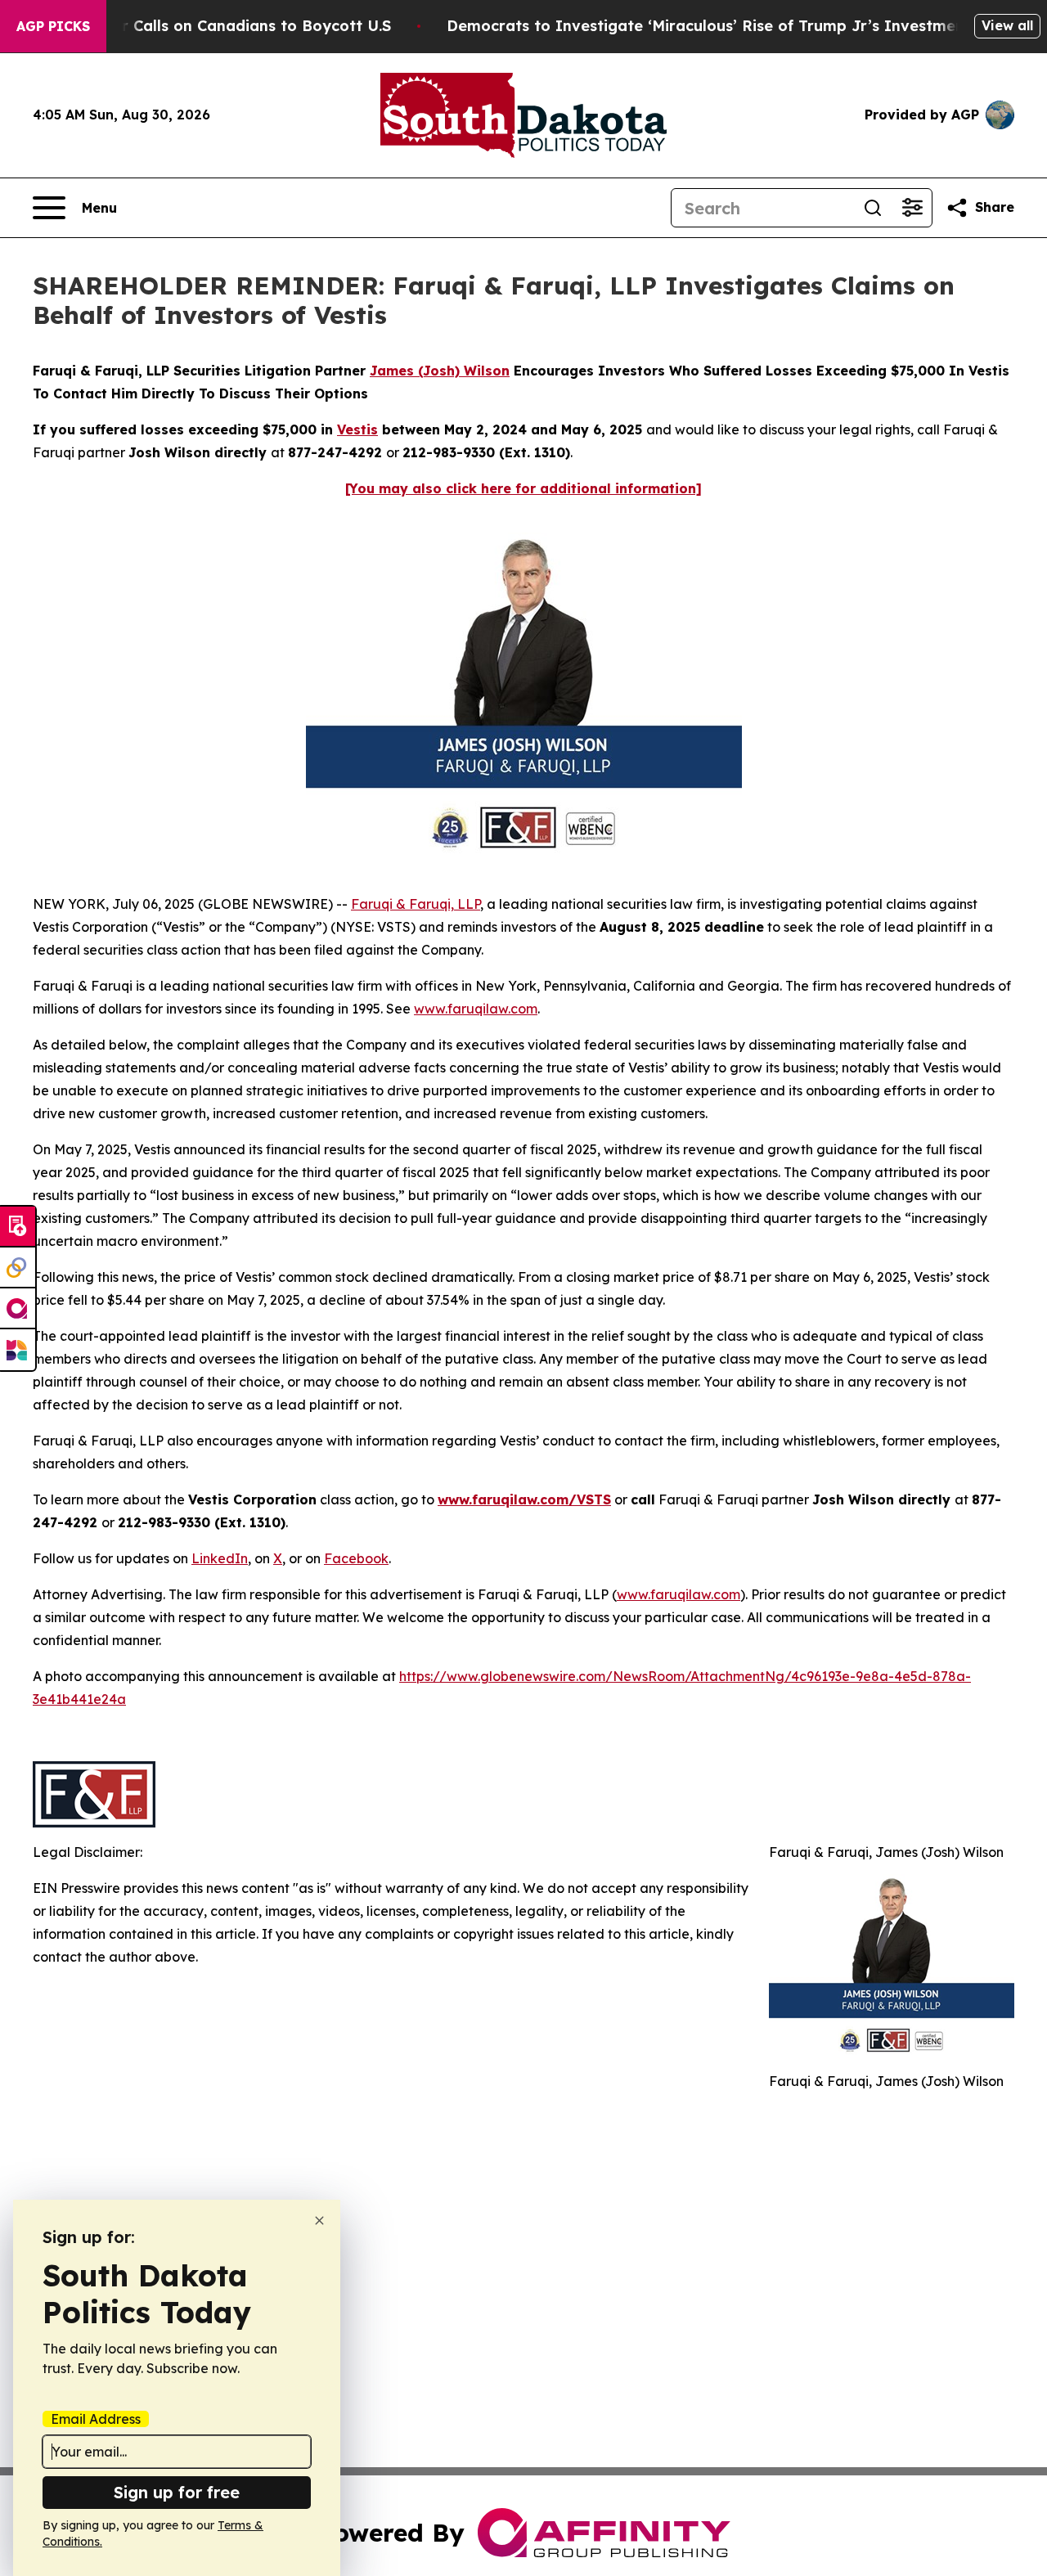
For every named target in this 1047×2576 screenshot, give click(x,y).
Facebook (356, 1558)
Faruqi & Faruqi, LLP (416, 904)
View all (1007, 25)
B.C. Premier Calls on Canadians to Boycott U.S (214, 26)
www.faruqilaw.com (476, 1009)
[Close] (319, 2221)
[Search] (873, 208)
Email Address (96, 2419)
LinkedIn (220, 1558)
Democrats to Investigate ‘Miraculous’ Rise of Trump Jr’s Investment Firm (728, 26)
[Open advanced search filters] (912, 208)
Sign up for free (177, 2492)
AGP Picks (53, 26)
